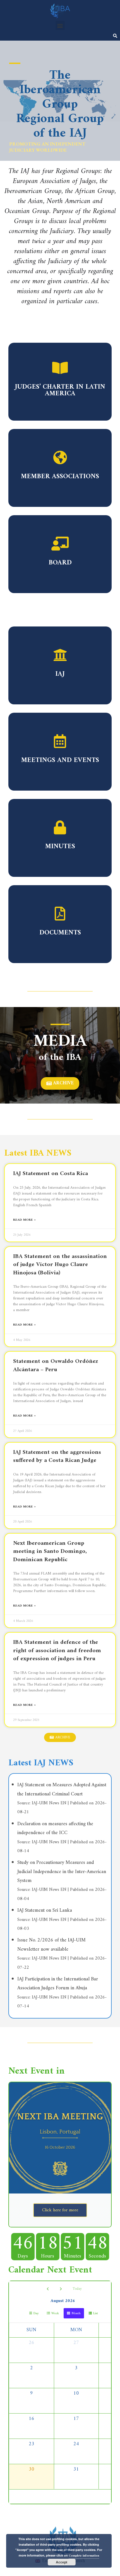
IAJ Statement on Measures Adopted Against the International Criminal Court (62, 1789)
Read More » (24, 1220)
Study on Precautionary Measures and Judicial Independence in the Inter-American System (62, 1872)
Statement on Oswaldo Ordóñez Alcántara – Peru (56, 1365)
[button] (60, 25)
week (55, 2314)
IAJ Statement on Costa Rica (51, 1174)
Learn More (60, 387)
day (36, 2314)
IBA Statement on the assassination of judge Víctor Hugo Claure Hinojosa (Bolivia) (60, 1265)
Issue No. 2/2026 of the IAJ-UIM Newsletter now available (51, 1945)
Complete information (84, 2556)
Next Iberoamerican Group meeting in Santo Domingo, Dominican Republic (50, 1551)
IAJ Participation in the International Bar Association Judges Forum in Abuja (58, 1984)
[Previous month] (48, 2289)
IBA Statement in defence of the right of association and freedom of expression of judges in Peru (57, 1650)
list (96, 2314)
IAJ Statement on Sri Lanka (45, 1910)
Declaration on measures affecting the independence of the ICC (55, 1828)
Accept (62, 2562)
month (76, 2314)
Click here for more (60, 2210)
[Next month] (61, 2289)
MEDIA (60, 1042)
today (77, 2289)
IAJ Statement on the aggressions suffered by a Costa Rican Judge (57, 1456)
